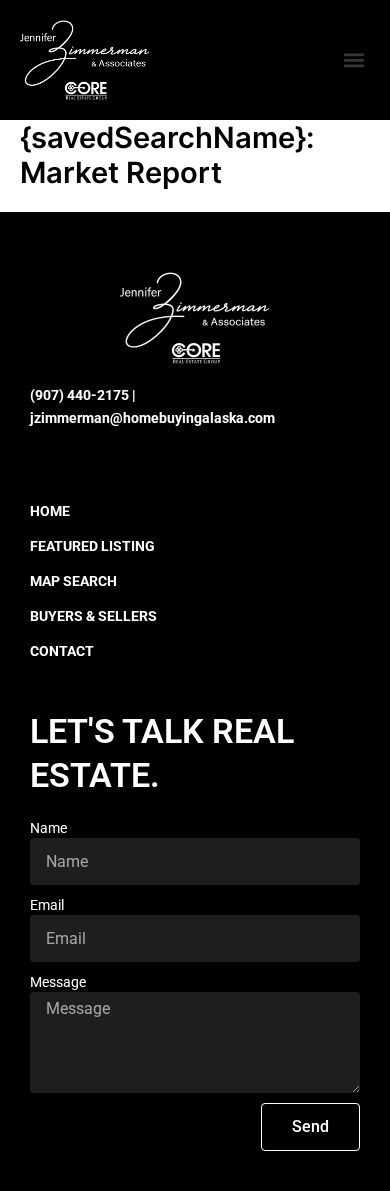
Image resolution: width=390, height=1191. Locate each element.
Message (58, 982)
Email (47, 905)
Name (48, 828)
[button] (353, 59)
